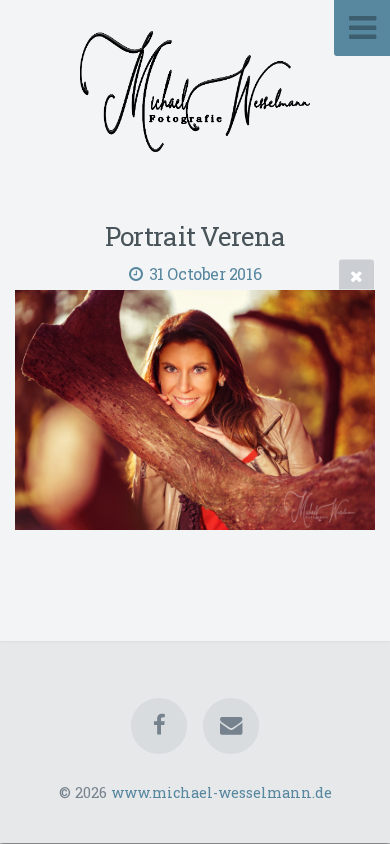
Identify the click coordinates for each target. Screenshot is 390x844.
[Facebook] (159, 726)
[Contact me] (231, 726)
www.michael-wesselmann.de (221, 792)
